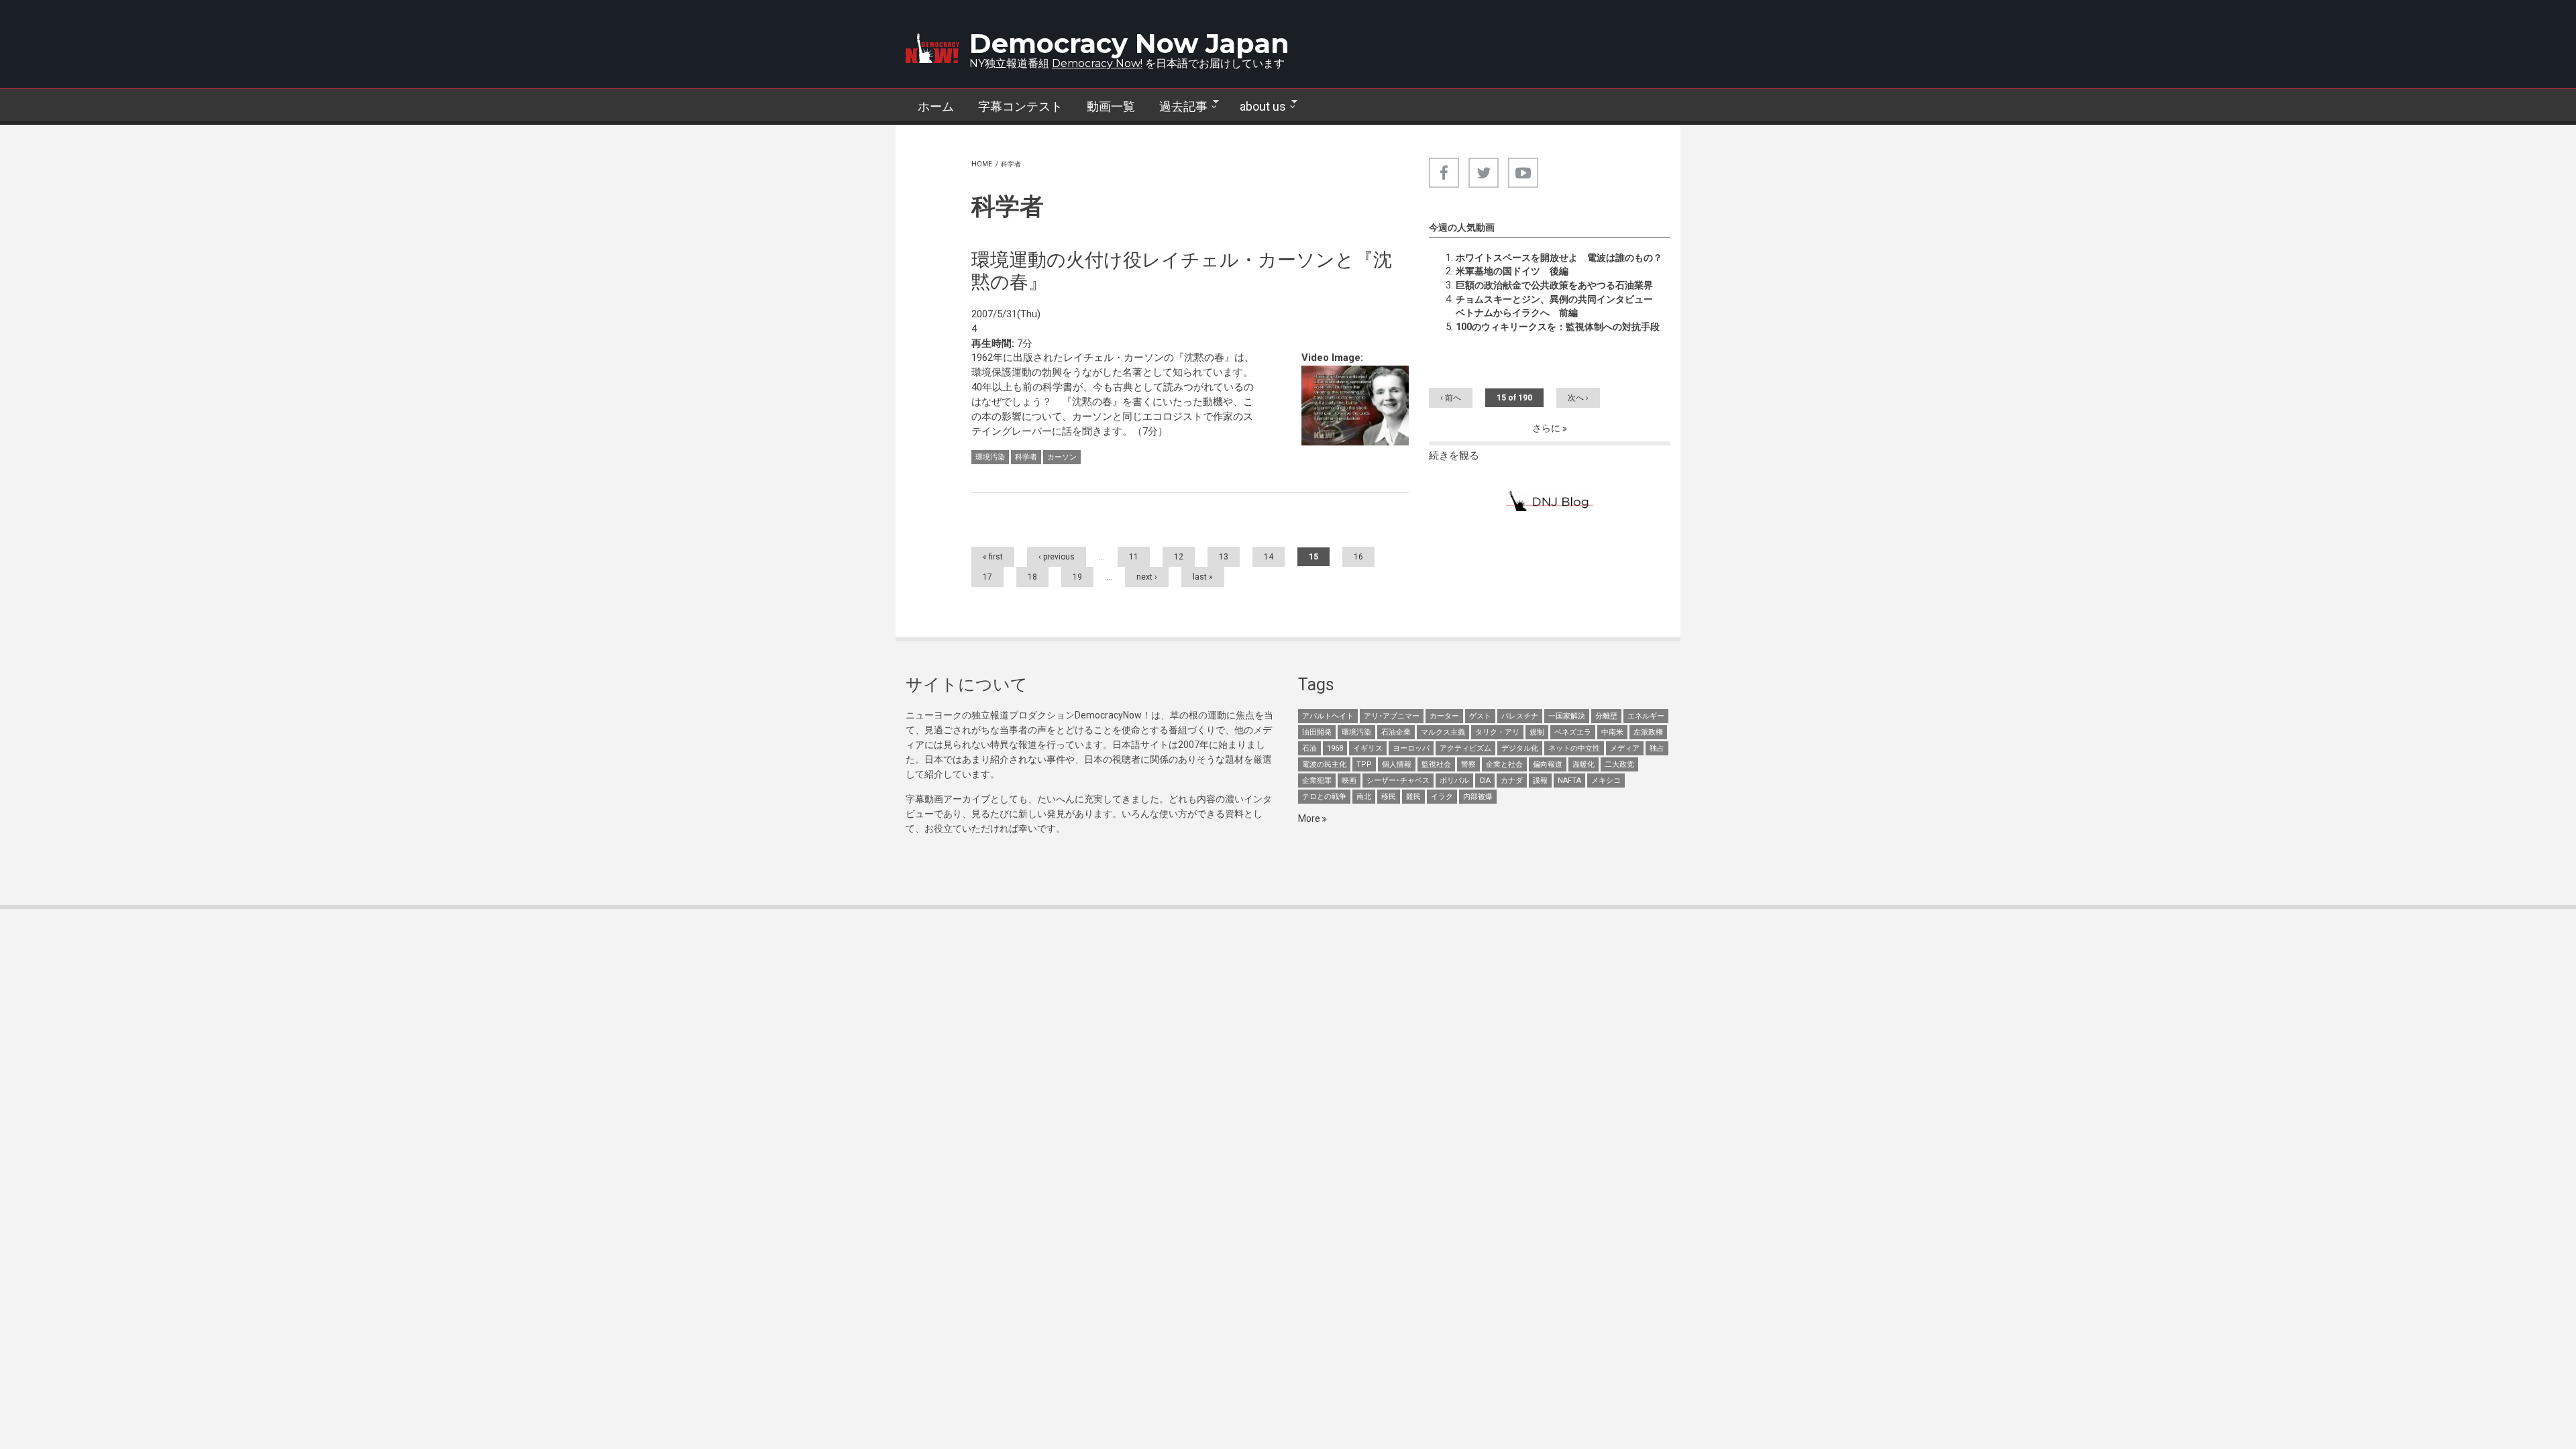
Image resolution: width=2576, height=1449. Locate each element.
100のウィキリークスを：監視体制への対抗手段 (1558, 327)
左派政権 (1648, 732)
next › (1147, 577)
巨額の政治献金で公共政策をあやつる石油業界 (1554, 285)
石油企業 (1396, 732)
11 (1134, 557)
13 (1224, 557)
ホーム (936, 106)
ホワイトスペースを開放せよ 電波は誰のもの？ (1559, 258)
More (1310, 818)
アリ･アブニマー (1392, 716)
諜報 (1540, 781)
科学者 (1026, 457)
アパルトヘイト (1328, 716)
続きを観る (1454, 455)
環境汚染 (990, 457)
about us (1257, 107)
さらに (1547, 428)
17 (987, 577)
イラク (1442, 797)
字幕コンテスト (1020, 106)
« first (993, 557)
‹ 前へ (1451, 398)
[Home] (932, 48)
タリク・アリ (1497, 732)
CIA (1485, 781)
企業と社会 (1504, 764)
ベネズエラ (1573, 732)
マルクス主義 (1443, 732)
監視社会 (1436, 764)
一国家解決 (1567, 716)
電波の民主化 (1324, 764)
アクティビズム (1465, 748)
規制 (1537, 732)
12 (1179, 557)
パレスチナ (1520, 716)
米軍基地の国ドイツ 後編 (1512, 271)
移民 (1389, 797)
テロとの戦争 (1324, 797)
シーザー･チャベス (1398, 781)
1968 (1335, 748)
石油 (1309, 748)
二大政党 (1619, 764)
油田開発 (1317, 732)
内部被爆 (1478, 797)
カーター (1444, 716)
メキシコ (1606, 781)
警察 (1468, 764)
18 (1032, 577)
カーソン (1062, 457)
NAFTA (1569, 781)
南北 (1364, 797)
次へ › (1578, 398)
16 (1358, 557)
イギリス (1368, 748)
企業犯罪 (1317, 781)
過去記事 (1177, 107)
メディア (1625, 748)
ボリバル (1454, 781)
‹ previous (1057, 557)
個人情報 (1397, 764)
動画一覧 (1111, 106)
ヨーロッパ (1411, 748)
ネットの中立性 (1574, 748)
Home (982, 164)
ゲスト (1480, 716)
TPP (1364, 764)
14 (1269, 557)
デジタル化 (1520, 748)
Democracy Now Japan (1129, 43)
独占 (1657, 748)
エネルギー (1646, 716)
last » (1203, 577)
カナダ (1512, 781)
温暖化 (1584, 764)
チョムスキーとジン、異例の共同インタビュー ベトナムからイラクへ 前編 (1559, 306)
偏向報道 (1548, 764)
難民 (1413, 797)
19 (1077, 577)
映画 (1349, 781)
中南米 (1612, 732)
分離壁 (1606, 716)
